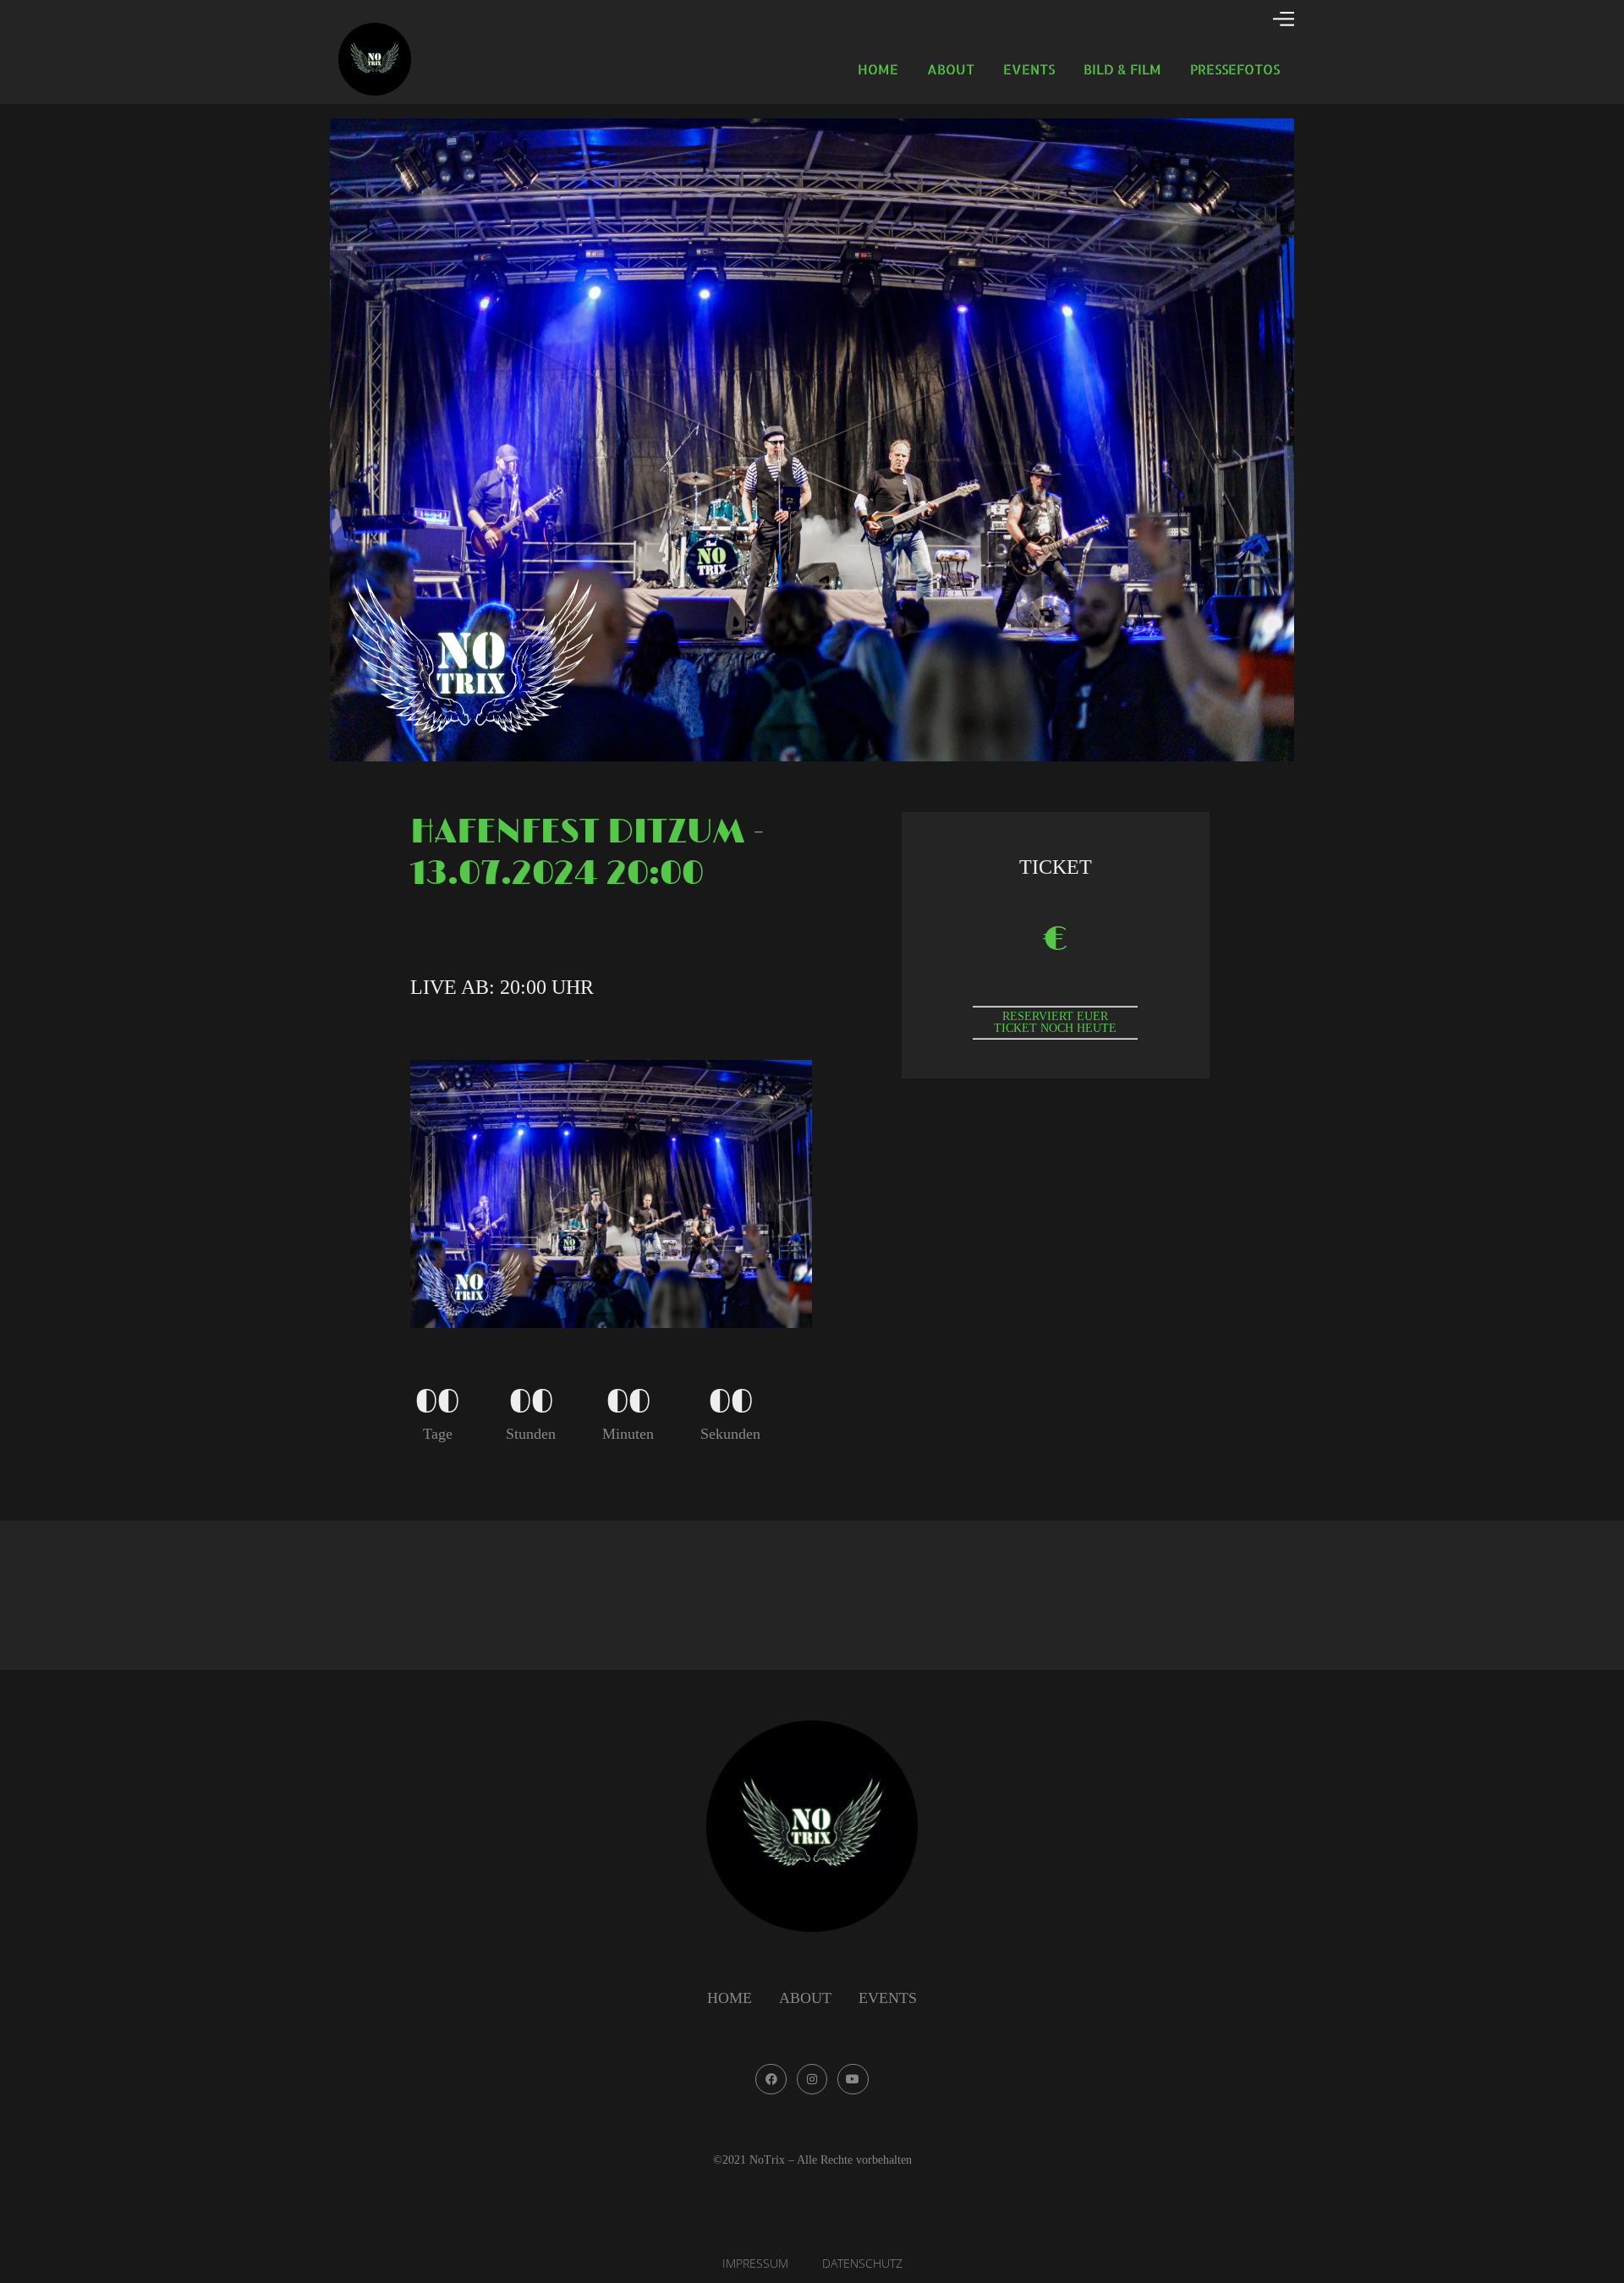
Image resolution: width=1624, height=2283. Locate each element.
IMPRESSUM (755, 2263)
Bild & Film (1122, 69)
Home (878, 69)
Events (1029, 69)
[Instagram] (812, 2079)
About (951, 69)
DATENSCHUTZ (862, 2263)
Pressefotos (1235, 69)
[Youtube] (853, 2079)
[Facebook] (771, 2079)
